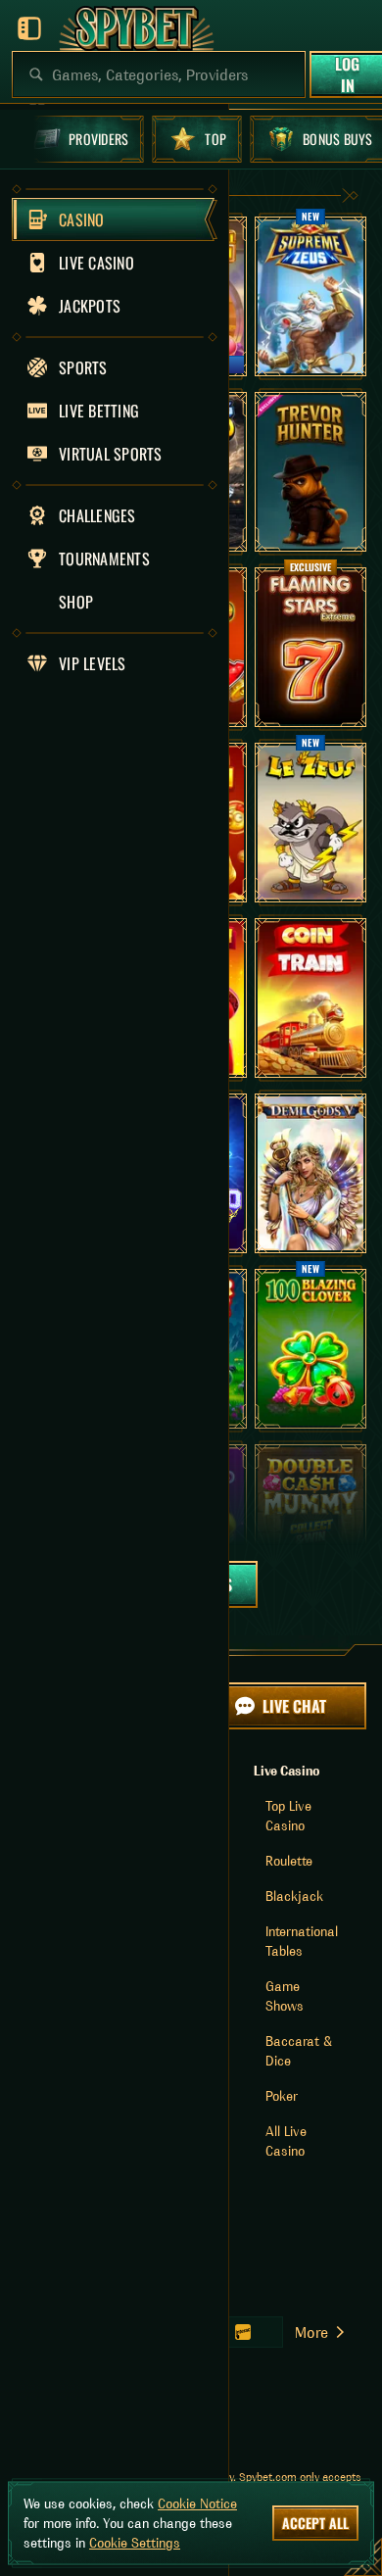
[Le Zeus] (310, 823)
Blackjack (294, 1896)
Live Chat (294, 1706)
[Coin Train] (310, 998)
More (311, 2332)
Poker (282, 2096)
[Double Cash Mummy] (310, 1524)
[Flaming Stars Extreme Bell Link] (310, 647)
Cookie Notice (197, 2503)
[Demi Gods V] (310, 1173)
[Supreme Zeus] (310, 296)
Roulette (289, 1861)
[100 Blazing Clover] (310, 1349)
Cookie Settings (135, 2543)
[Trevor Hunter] (310, 472)
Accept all (315, 2523)
